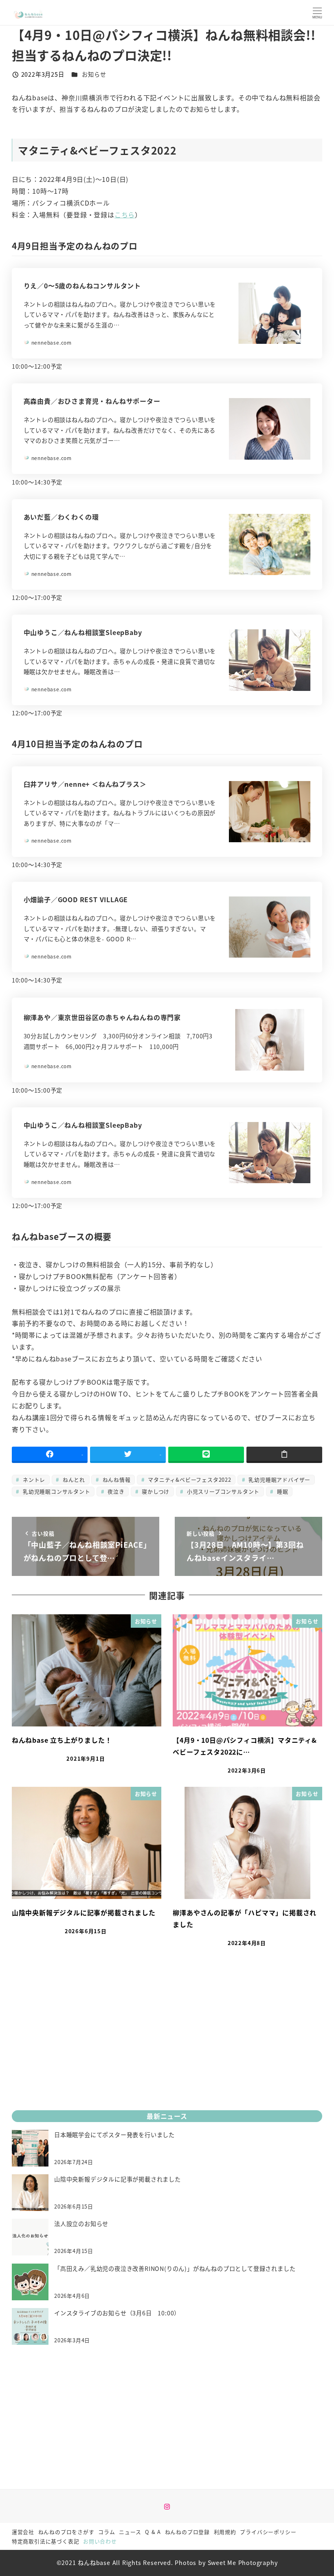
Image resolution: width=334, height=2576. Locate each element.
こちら (125, 215)
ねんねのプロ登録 (187, 2532)
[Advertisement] (167, 2041)
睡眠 (281, 1491)
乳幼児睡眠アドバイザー (279, 1479)
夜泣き (115, 1491)
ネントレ (33, 1479)
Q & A (153, 2532)
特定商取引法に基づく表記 (46, 2541)
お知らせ (94, 74)
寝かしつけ (155, 1491)
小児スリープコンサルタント (222, 1491)
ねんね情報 (116, 1479)
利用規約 (225, 2532)
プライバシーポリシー (268, 2532)
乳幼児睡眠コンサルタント (55, 1491)
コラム (107, 2532)
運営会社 (23, 2532)
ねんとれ (73, 1479)
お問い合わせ (100, 2541)
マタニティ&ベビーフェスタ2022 (188, 1479)
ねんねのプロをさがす (66, 2532)
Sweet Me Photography (243, 2563)
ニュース (130, 2532)
